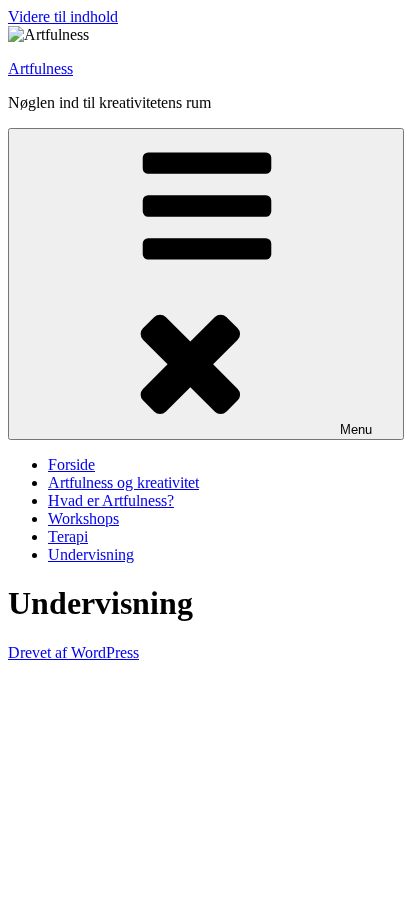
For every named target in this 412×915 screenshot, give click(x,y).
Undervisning (91, 554)
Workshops (83, 518)
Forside (71, 464)
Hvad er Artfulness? (111, 500)
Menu (356, 429)
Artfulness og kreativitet (123, 482)
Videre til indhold (63, 16)
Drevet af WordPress (73, 652)
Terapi (68, 536)
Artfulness (40, 68)
